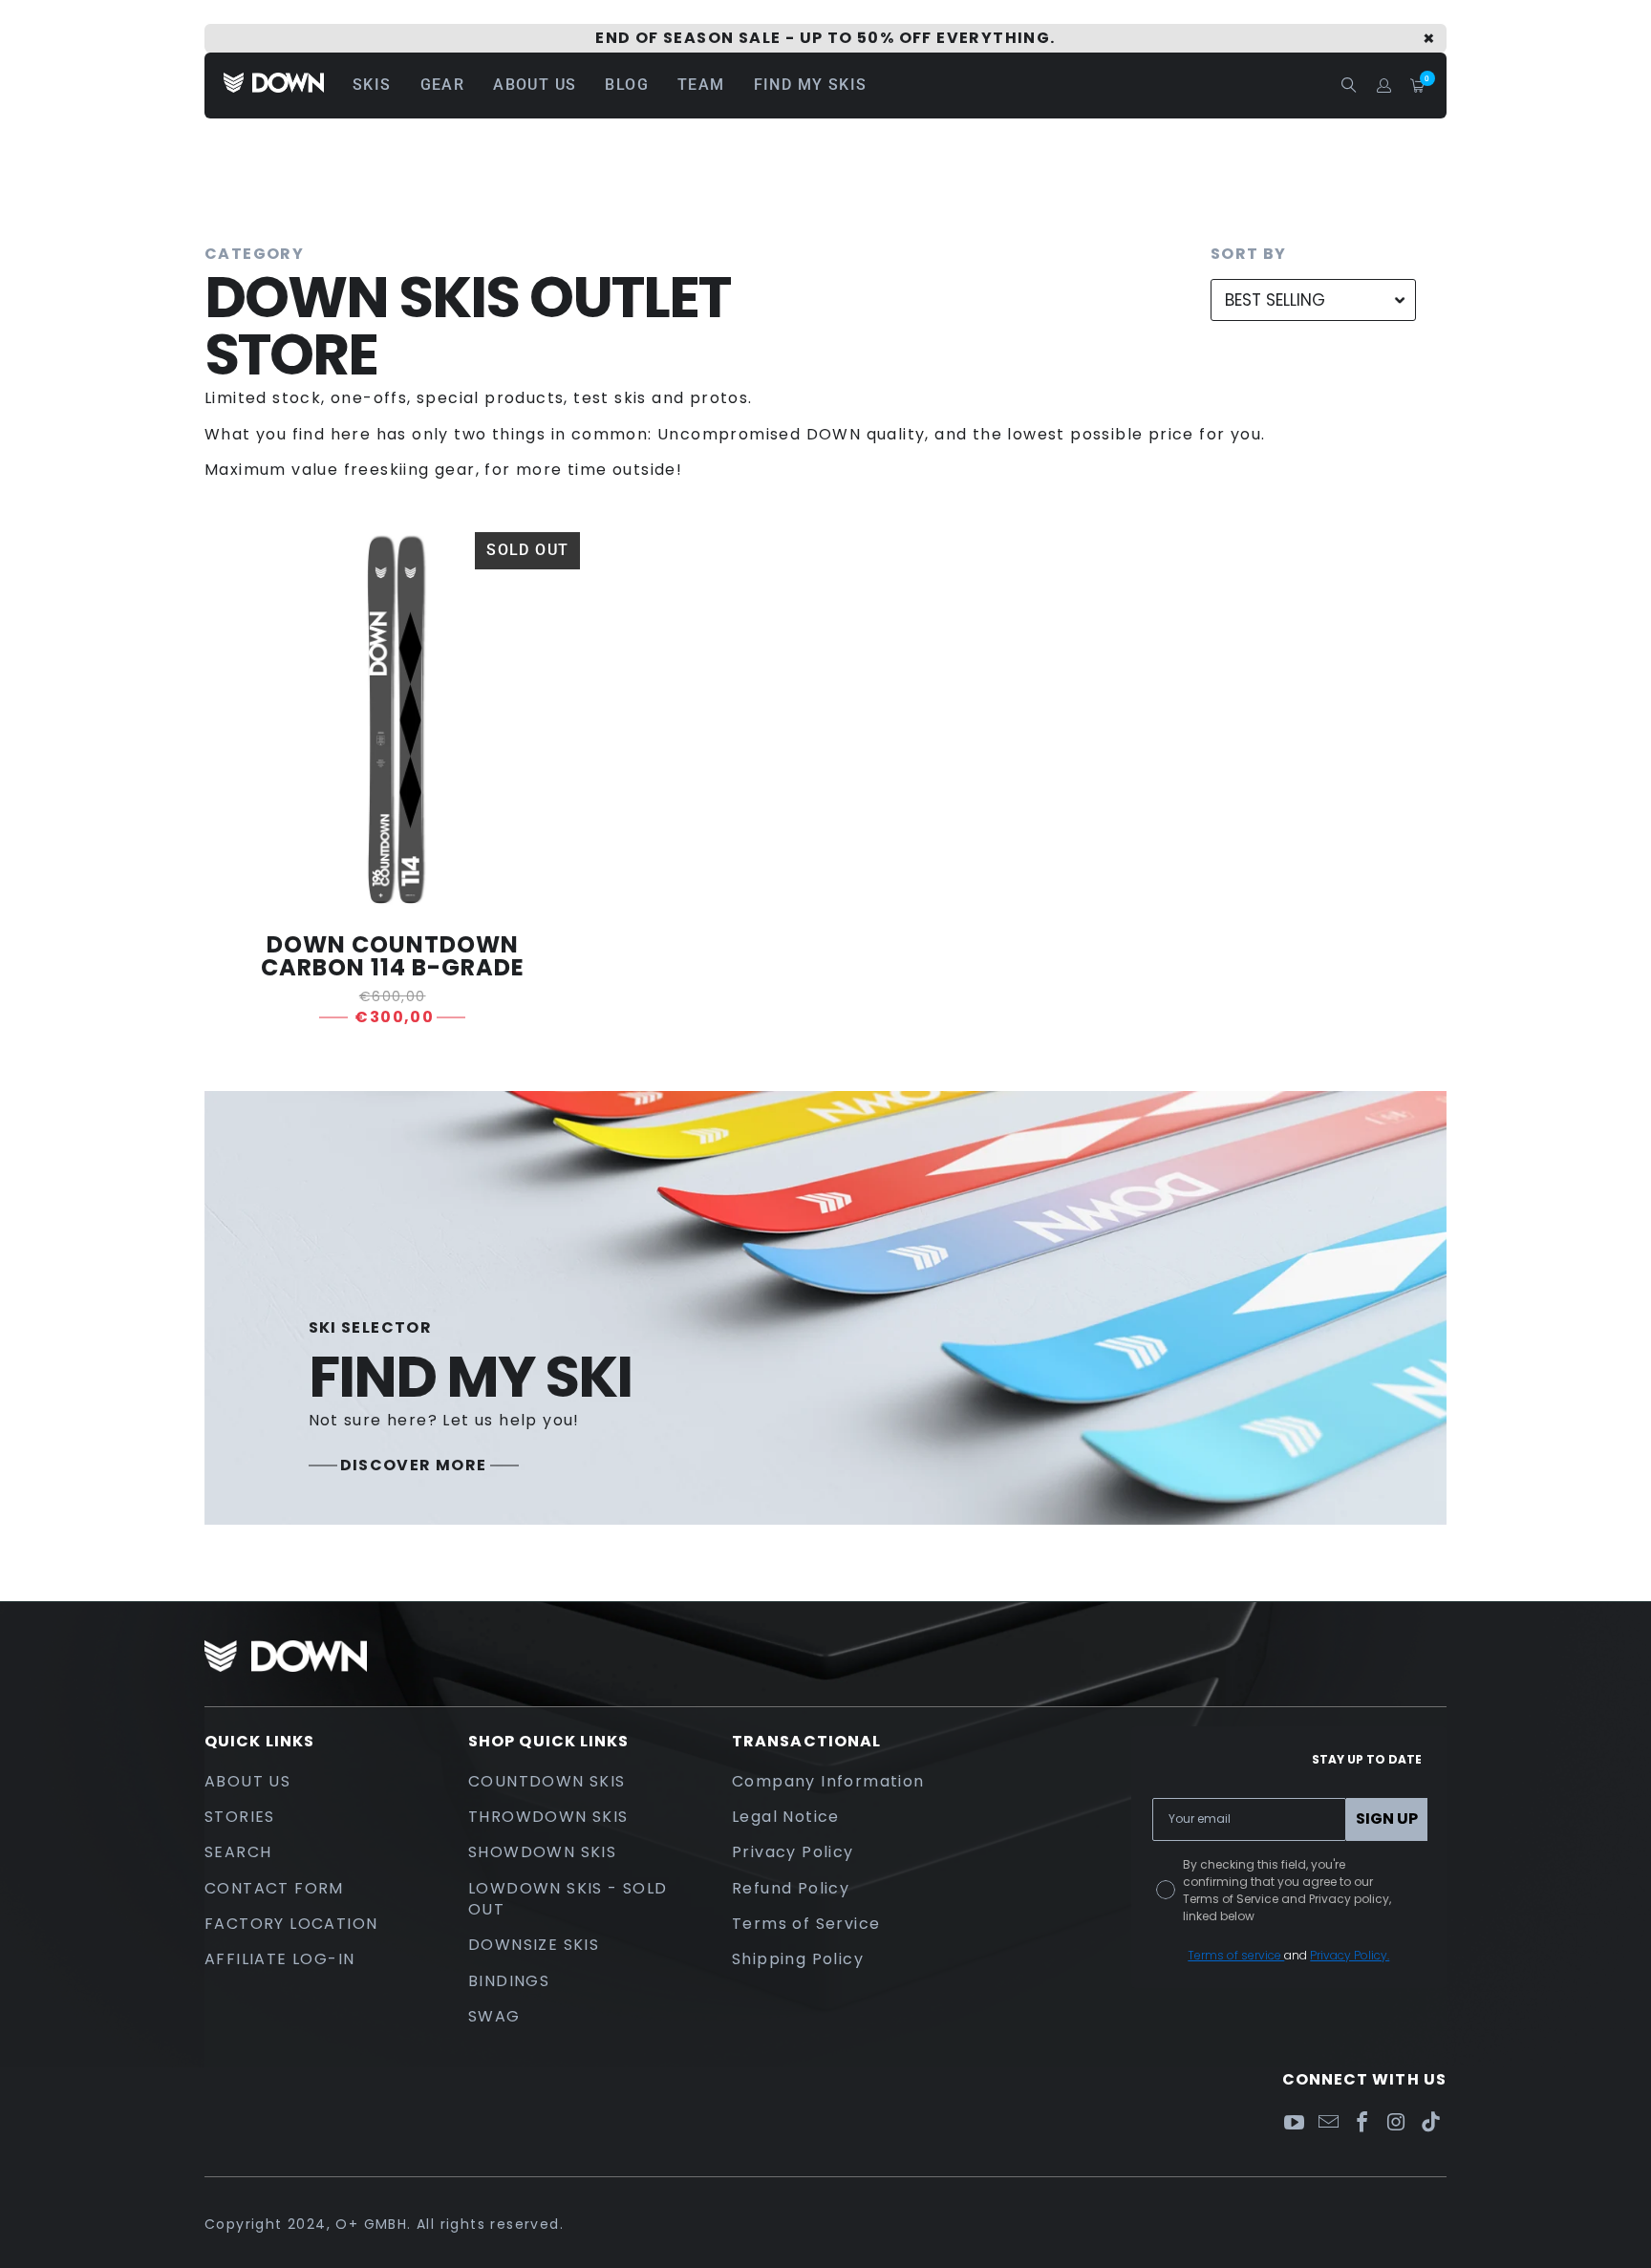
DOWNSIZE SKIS (534, 1945)
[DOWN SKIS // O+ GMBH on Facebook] (1362, 2123)
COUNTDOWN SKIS (547, 1781)
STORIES (240, 1817)
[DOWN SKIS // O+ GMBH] (274, 86)
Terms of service (1236, 1955)
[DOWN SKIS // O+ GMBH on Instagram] (1397, 2123)
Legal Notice (786, 1817)
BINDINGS (509, 1981)
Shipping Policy (798, 1959)
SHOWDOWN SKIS (542, 1852)
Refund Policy (791, 1888)
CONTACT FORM (274, 1888)
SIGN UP (1387, 1819)
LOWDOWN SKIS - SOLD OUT (568, 1899)
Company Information (828, 1781)
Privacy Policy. (1350, 1955)
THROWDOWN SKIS (548, 1817)
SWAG (494, 2016)
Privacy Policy (793, 1852)
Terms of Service (806, 1924)
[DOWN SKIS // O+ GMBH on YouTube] (1295, 2123)
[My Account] (1384, 86)
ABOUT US (247, 1781)
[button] (372, 86)
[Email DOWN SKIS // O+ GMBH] (1328, 2123)
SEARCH (238, 1852)
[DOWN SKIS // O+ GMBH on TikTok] (1431, 2123)
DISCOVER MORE (414, 1466)
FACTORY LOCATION (291, 1924)
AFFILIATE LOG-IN (279, 1959)
